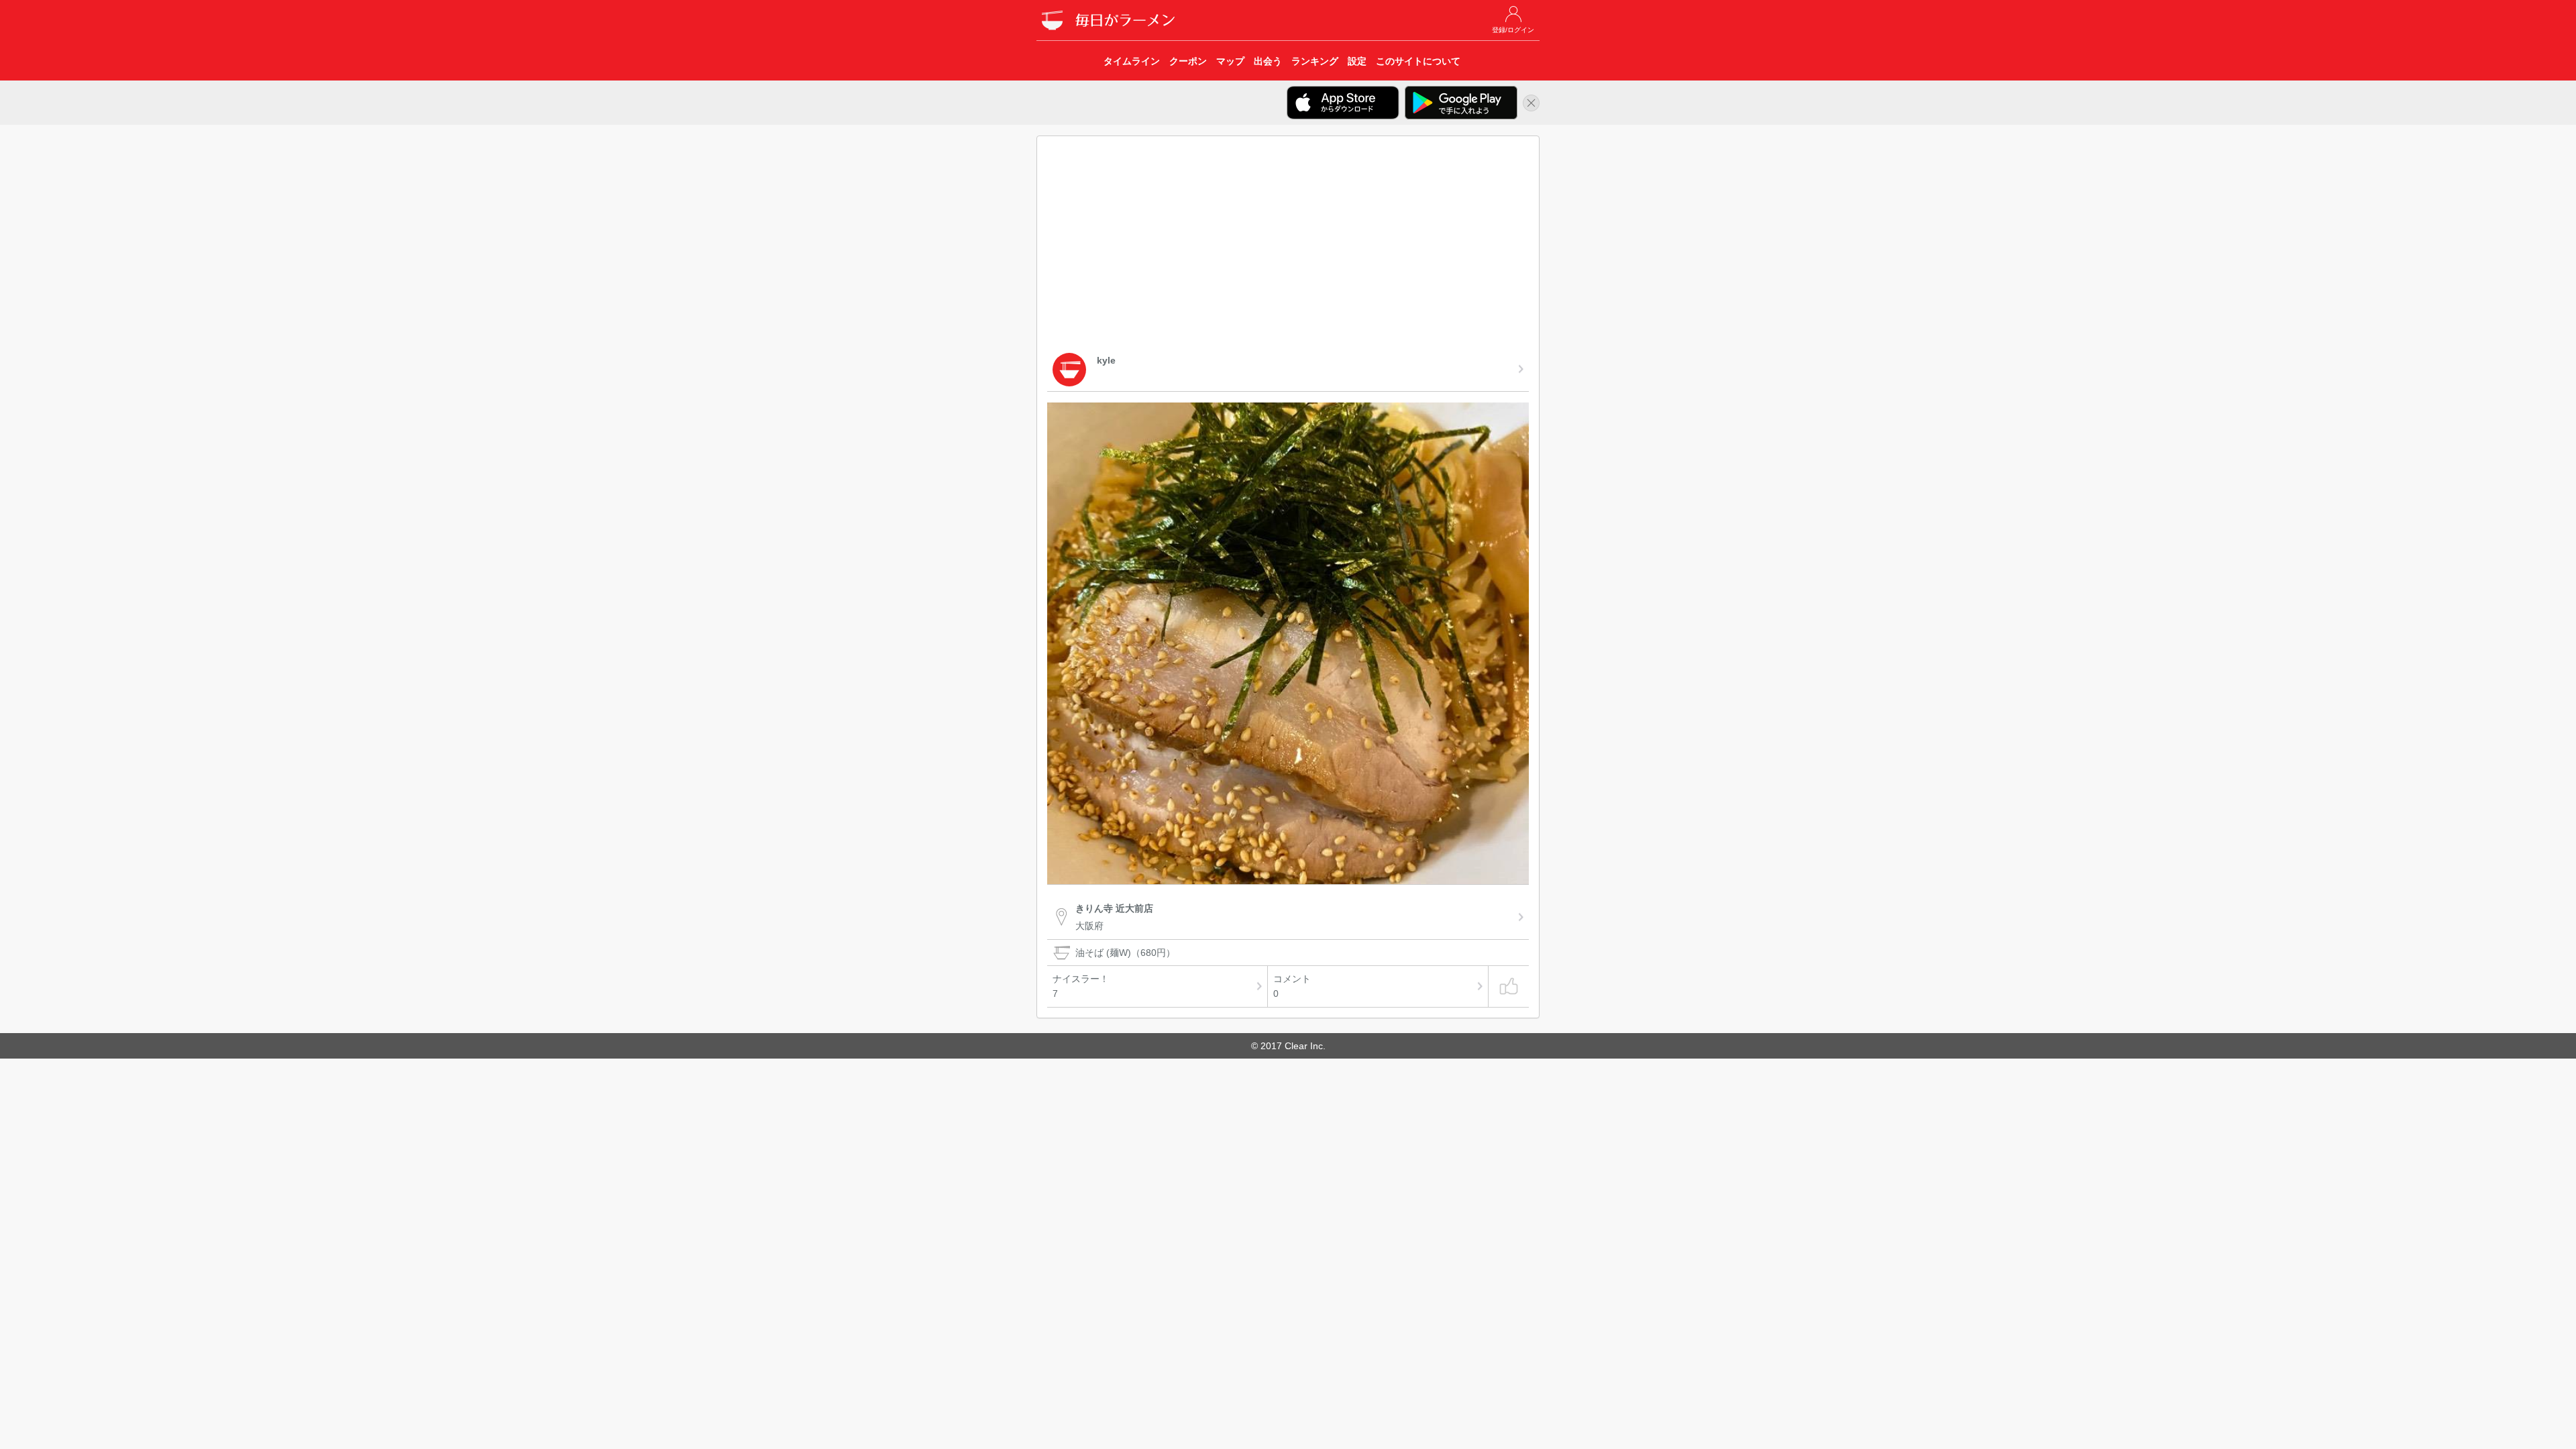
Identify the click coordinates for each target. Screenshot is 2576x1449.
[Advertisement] (1288, 247)
